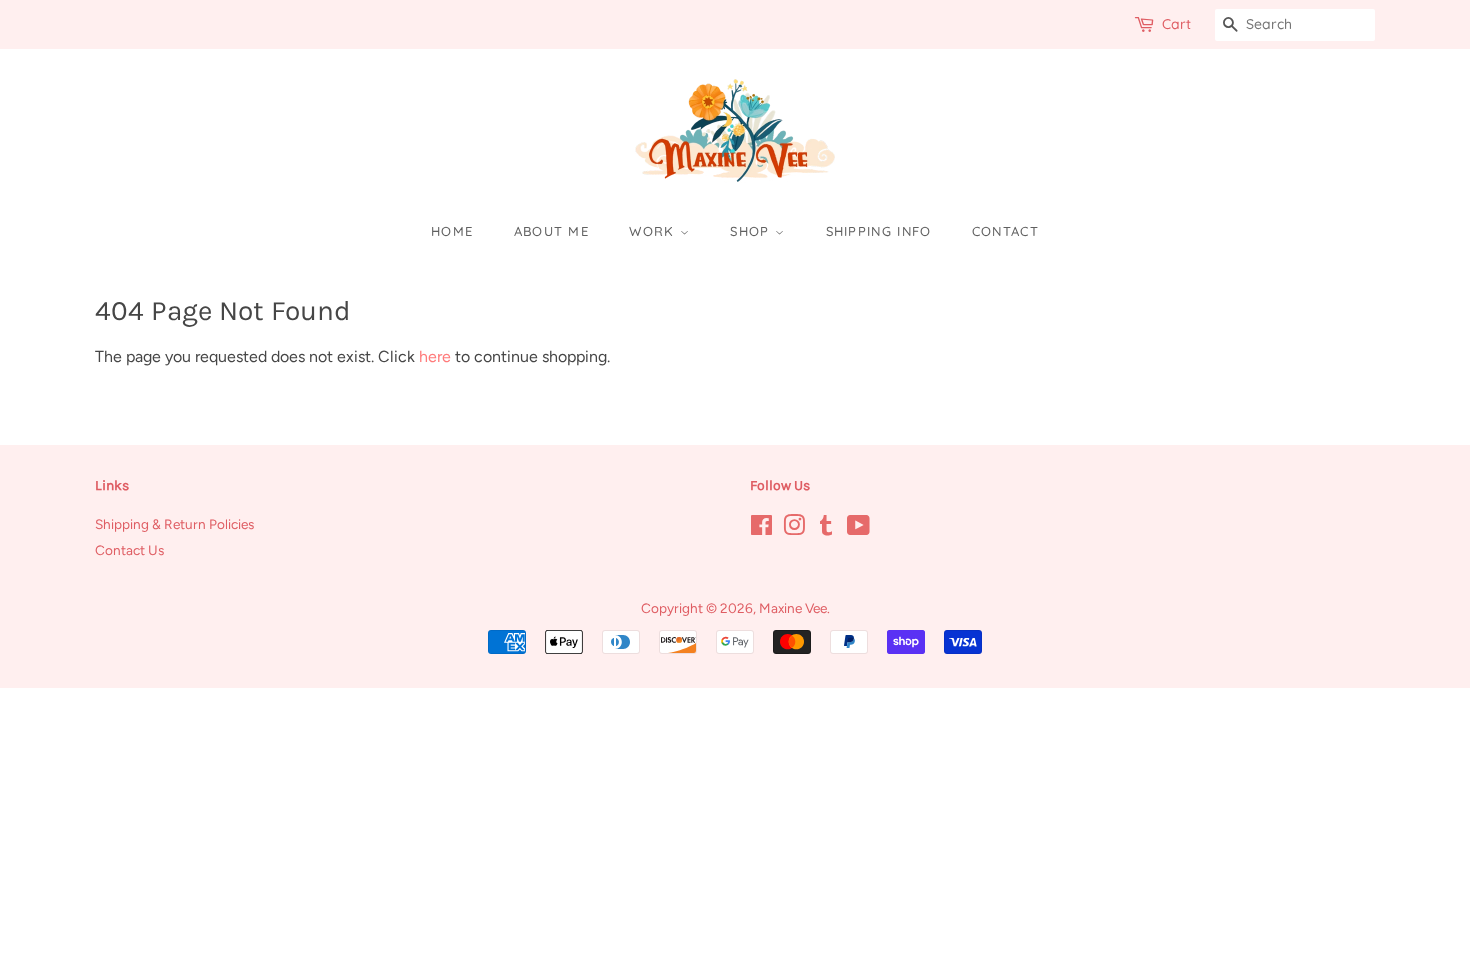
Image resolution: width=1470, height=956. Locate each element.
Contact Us (129, 550)
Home (452, 231)
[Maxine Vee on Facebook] (761, 529)
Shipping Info (879, 231)
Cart (1176, 24)
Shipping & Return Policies (174, 524)
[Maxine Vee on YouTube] (858, 529)
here (435, 356)
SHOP (752, 231)
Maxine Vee (793, 608)
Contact (1005, 231)
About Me (551, 231)
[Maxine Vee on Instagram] (794, 529)
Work (654, 231)
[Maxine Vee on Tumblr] (826, 529)
